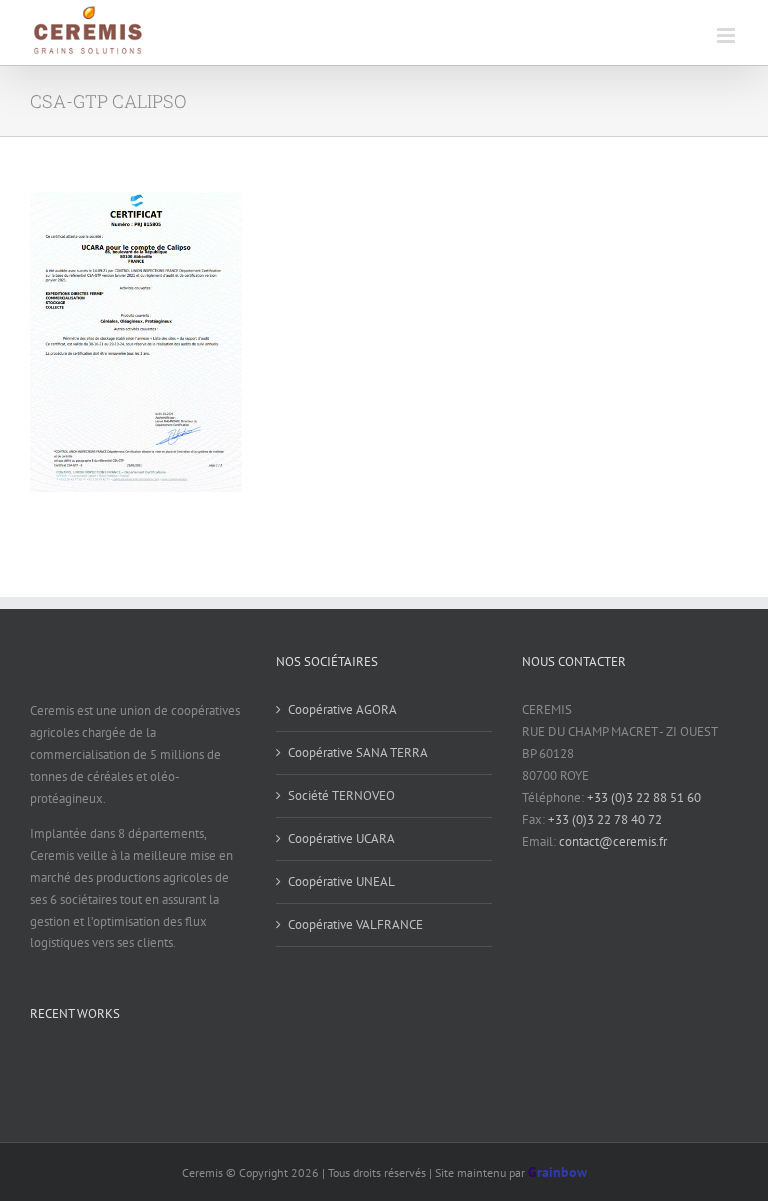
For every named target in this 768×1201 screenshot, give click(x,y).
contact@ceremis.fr (613, 841)
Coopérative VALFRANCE (355, 924)
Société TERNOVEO (341, 795)
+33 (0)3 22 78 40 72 (605, 819)
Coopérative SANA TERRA (358, 752)
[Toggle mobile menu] (727, 35)
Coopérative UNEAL (341, 881)
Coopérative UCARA (341, 838)
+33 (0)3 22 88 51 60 (644, 797)
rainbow (557, 1172)
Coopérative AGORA (342, 709)
